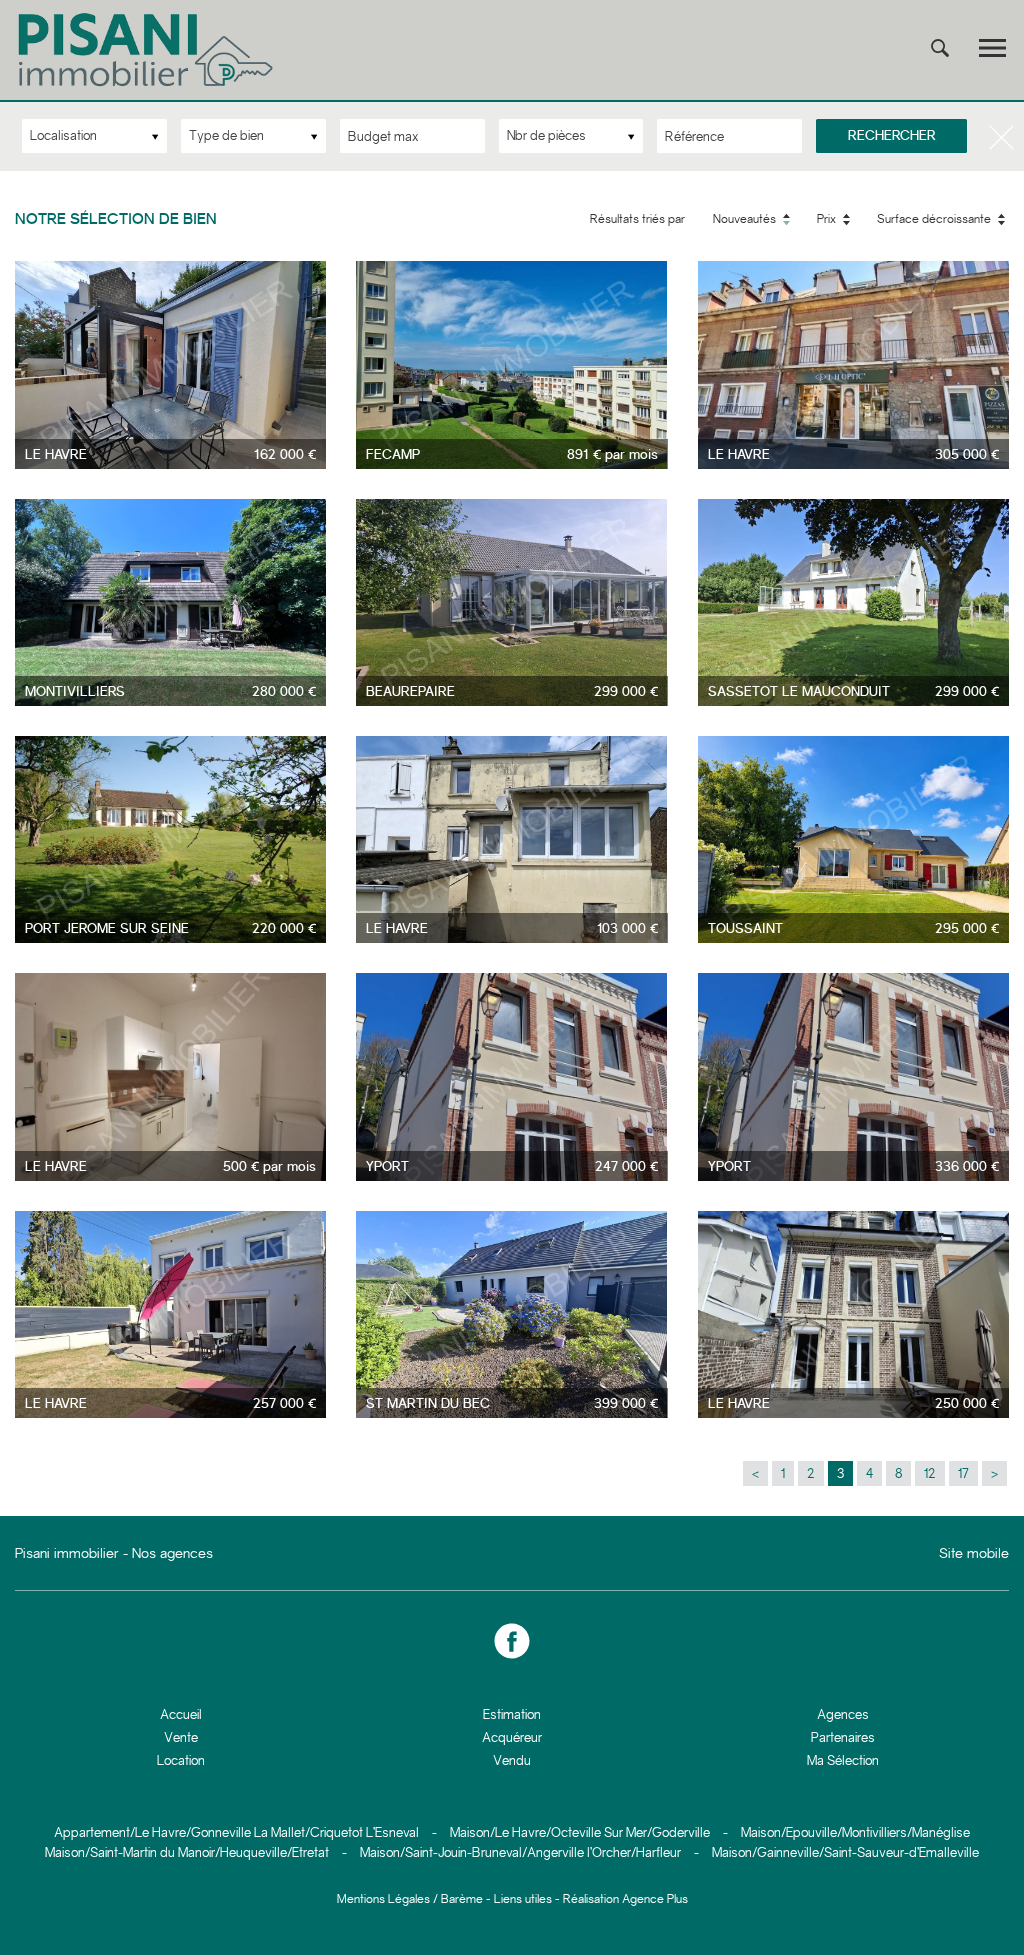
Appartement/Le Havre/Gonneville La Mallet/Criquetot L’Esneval (236, 1832)
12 (930, 1473)
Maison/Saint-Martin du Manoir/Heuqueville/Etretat (187, 1852)
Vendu (512, 1760)
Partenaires (843, 1737)
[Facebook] (512, 1642)
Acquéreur (512, 1737)
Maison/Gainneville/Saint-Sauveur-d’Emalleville (845, 1852)
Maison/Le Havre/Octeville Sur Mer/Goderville (580, 1832)
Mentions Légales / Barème (410, 1899)
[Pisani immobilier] (147, 86)
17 (963, 1473)
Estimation (512, 1714)
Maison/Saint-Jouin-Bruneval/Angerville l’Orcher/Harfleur (520, 1852)
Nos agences (172, 1553)
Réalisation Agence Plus (625, 1899)
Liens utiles (523, 1899)
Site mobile (974, 1553)
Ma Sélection (843, 1760)
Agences (843, 1714)
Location (181, 1760)
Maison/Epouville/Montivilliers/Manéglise (855, 1832)
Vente (181, 1737)
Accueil (181, 1714)
